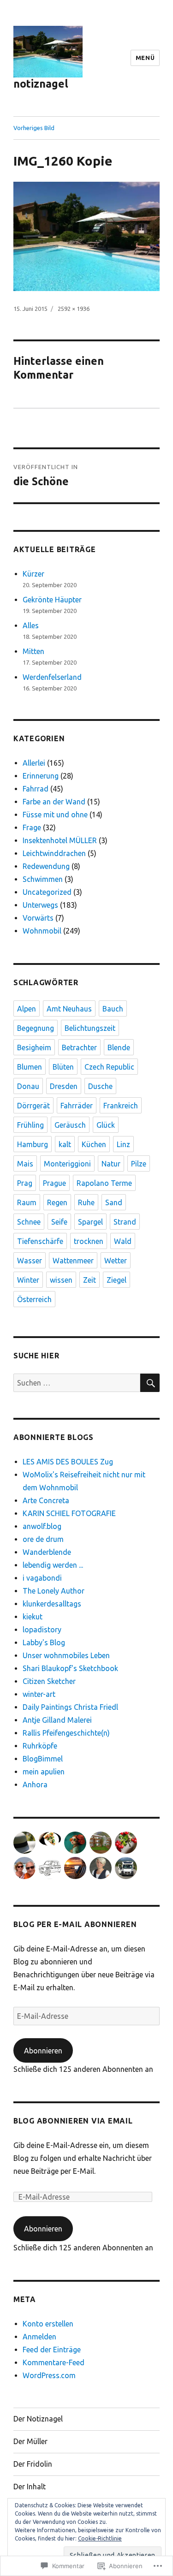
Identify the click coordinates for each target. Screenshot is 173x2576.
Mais (25, 1164)
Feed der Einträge (52, 2350)
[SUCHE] (150, 1383)
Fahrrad (36, 789)
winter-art (39, 1694)
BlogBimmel (43, 1759)
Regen (57, 1202)
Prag (25, 1183)
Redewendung (46, 866)
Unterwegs (40, 905)
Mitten (33, 651)
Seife (59, 1222)
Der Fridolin (33, 2464)
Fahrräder (77, 1106)
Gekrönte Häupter (52, 600)
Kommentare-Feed (54, 2362)
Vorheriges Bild (34, 128)
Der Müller (30, 2441)
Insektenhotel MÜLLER (60, 840)
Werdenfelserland (52, 677)
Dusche (100, 1086)
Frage (32, 827)
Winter (28, 1280)
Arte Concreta (46, 1500)
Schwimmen (43, 879)
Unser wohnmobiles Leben (66, 1655)
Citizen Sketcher (49, 1681)
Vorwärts (38, 918)
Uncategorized (47, 892)
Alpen (27, 1009)
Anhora (35, 1785)
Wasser (30, 1261)
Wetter (116, 1261)
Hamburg (33, 1144)
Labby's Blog (44, 1642)
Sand (114, 1202)
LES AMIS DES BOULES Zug (68, 1462)
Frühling (30, 1125)
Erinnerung (41, 776)
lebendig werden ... (53, 1565)
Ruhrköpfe (40, 1746)
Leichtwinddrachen (54, 853)
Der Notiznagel (38, 2419)
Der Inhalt (30, 2487)
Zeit (89, 1280)
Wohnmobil (42, 931)
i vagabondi (42, 1578)
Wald (123, 1241)
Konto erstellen (48, 2324)
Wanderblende (47, 1552)
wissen (61, 1280)
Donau (28, 1086)
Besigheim (34, 1047)
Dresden (64, 1086)
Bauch (113, 1009)
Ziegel (116, 1280)
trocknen (89, 1241)
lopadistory (42, 1630)
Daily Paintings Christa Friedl (70, 1707)
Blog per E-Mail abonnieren (75, 1924)
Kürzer (33, 574)
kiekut (33, 1617)
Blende (119, 1047)
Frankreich (121, 1106)
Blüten (63, 1067)
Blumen (30, 1067)
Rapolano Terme (104, 1183)
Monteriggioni (67, 1164)
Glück (106, 1125)
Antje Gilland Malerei (57, 1720)
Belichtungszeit (90, 1028)
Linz (123, 1144)
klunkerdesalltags (52, 1604)
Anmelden (39, 2337)
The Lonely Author (54, 1591)
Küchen (94, 1144)
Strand (125, 1222)
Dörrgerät (33, 1106)
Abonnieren (43, 2051)
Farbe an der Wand (54, 802)
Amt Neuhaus (69, 1009)
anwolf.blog (42, 1526)
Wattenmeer (73, 1261)
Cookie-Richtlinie (100, 2538)
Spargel (90, 1222)
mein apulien (44, 1772)
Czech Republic (109, 1067)
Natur (111, 1164)
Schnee (29, 1222)
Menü (145, 58)
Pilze (139, 1164)
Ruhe (86, 1202)
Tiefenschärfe (40, 1241)
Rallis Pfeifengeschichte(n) (66, 1733)
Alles (31, 625)
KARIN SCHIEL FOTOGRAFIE (69, 1513)
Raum (27, 1202)
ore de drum (43, 1539)
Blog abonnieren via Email (73, 2121)
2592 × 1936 (74, 309)
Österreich (34, 1299)
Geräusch (70, 1125)
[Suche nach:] (77, 1383)
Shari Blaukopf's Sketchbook (70, 1668)
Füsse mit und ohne (55, 815)
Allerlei (34, 763)
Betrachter (79, 1047)
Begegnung (36, 1028)
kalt (65, 1144)
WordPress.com (49, 2375)
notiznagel (41, 84)
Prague (54, 1183)
